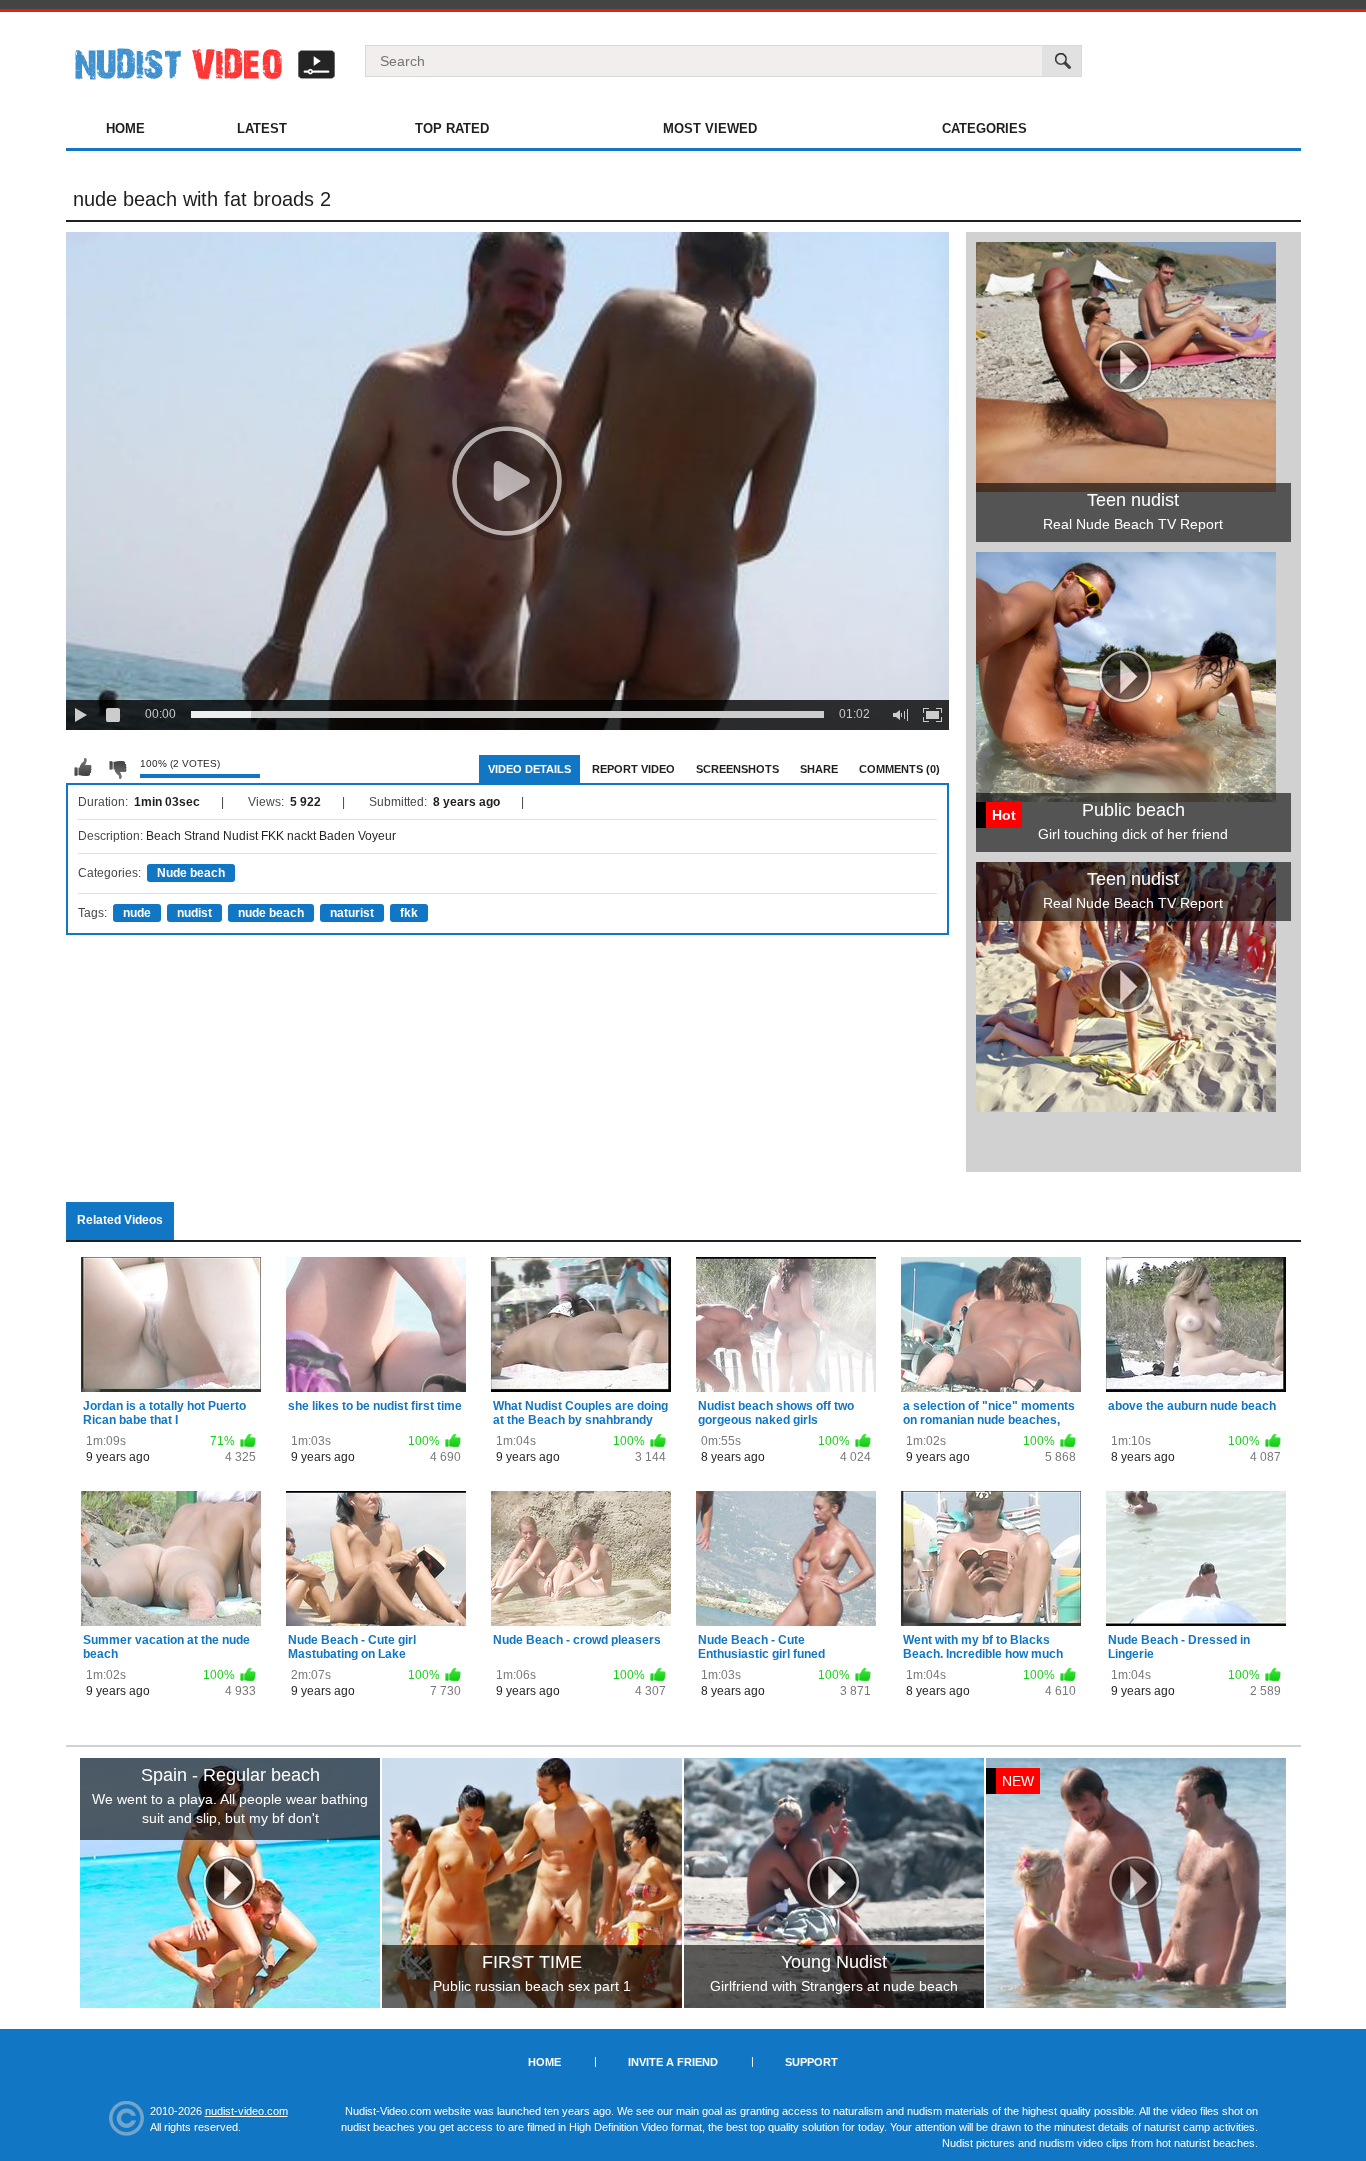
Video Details (529, 769)
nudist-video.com (246, 2111)
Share (819, 769)
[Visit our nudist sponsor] (1126, 1105)
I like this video (83, 768)
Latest (262, 128)
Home (125, 128)
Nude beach (191, 873)
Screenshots (737, 769)
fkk (409, 913)
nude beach (271, 913)
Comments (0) (899, 769)
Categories (984, 128)
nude (137, 913)
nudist (194, 913)
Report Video (633, 769)
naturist (352, 913)
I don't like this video (117, 768)
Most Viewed (710, 128)
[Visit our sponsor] (230, 1883)
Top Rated (452, 128)
